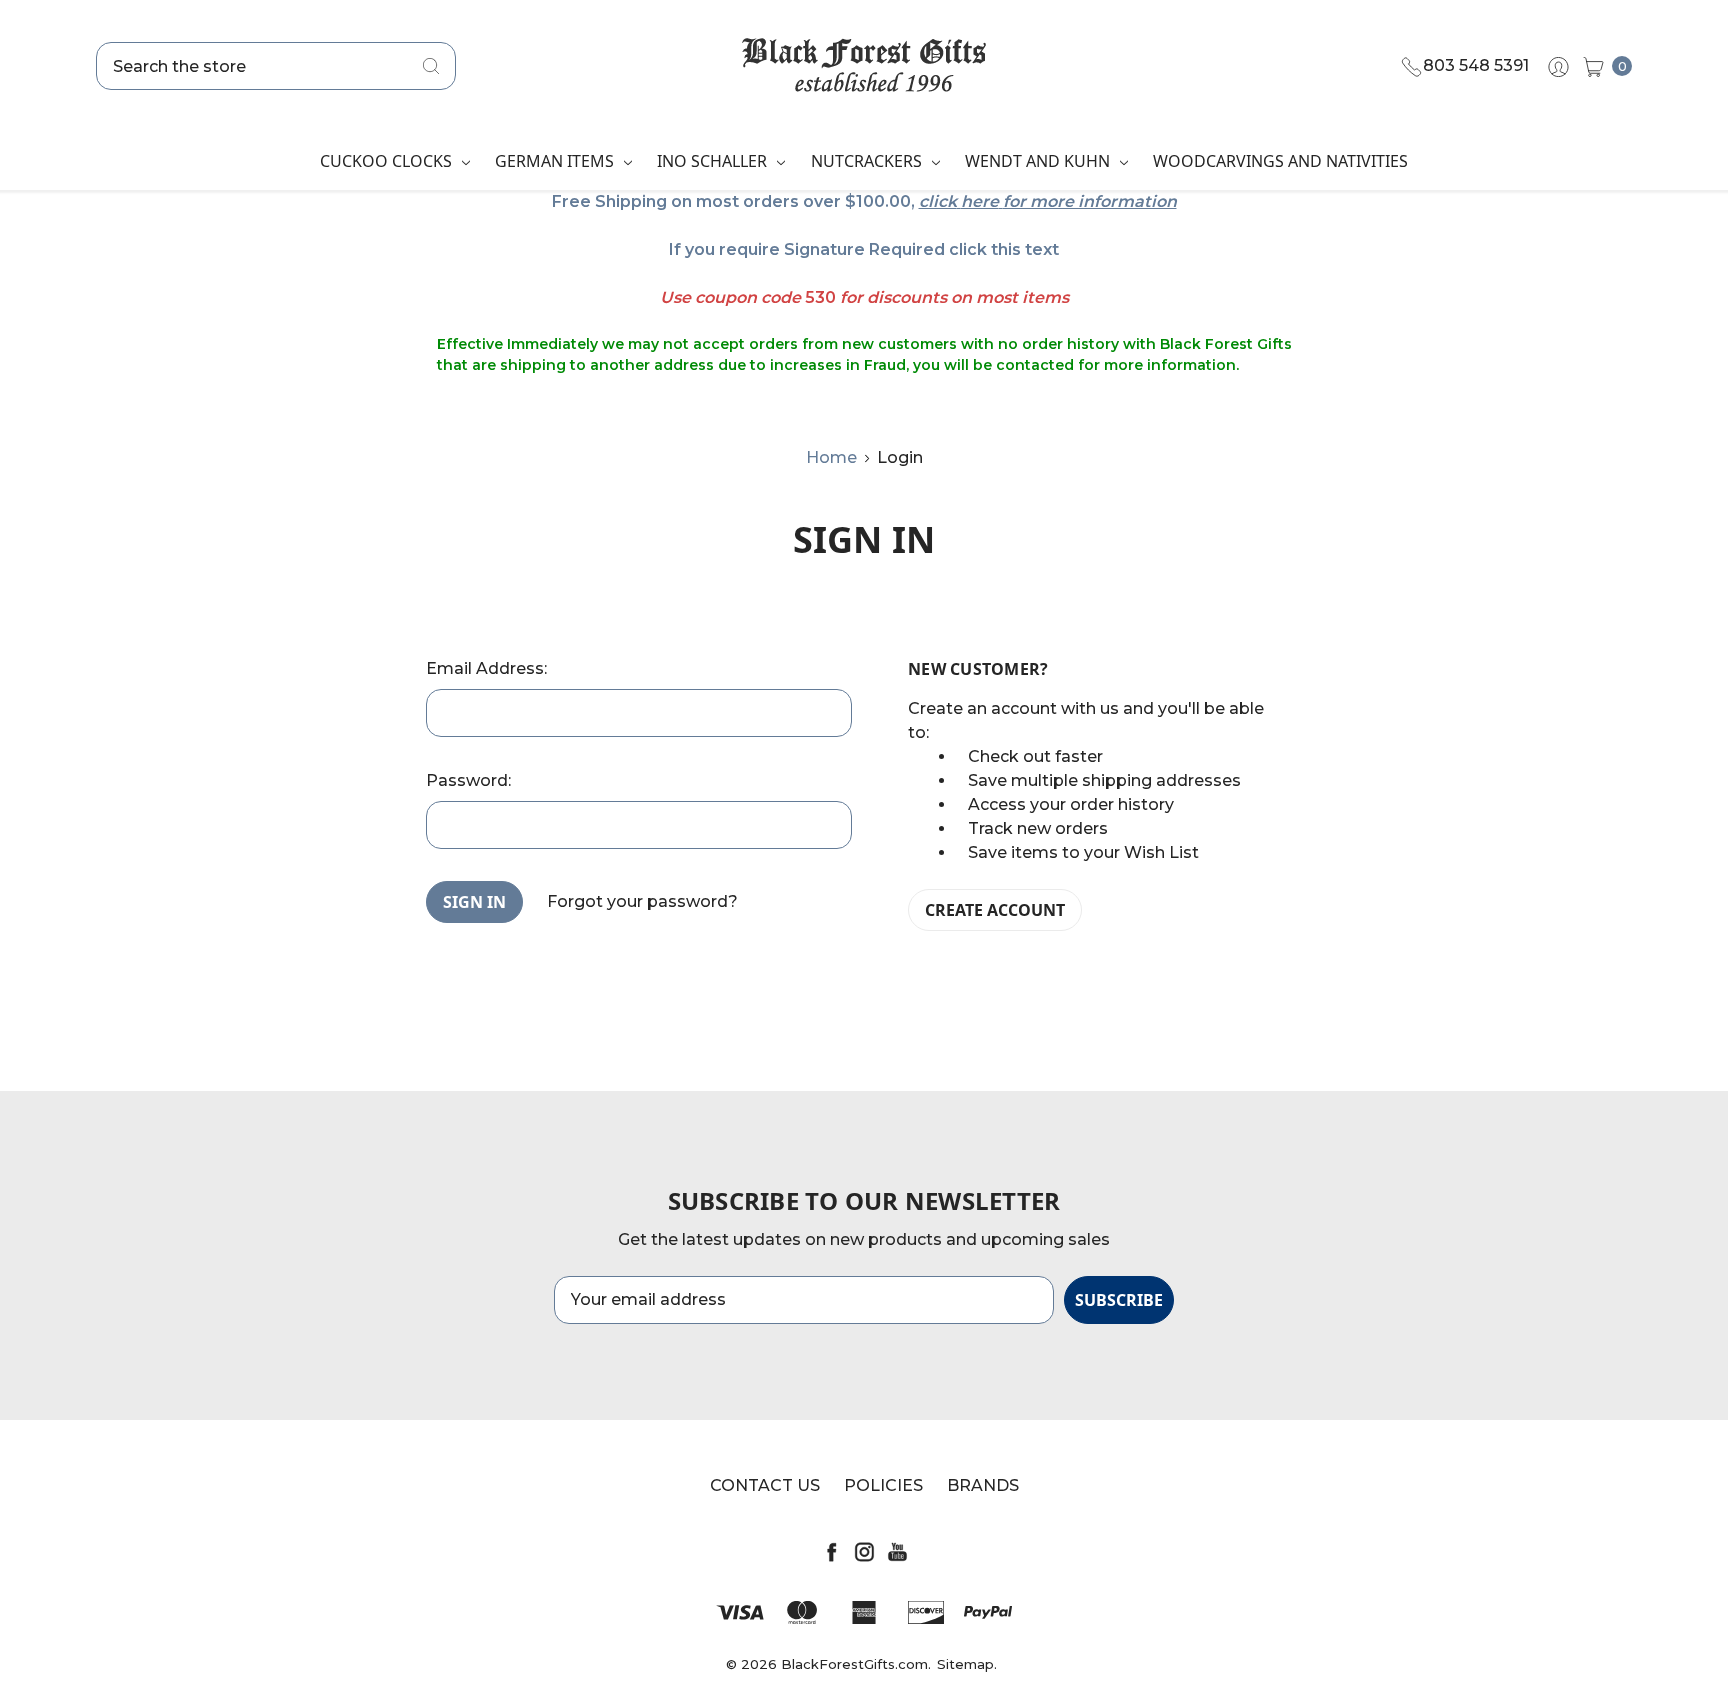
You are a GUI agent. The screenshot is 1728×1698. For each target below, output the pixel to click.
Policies (883, 1485)
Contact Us (765, 1485)
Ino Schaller (714, 161)
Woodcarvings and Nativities (1280, 161)
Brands (983, 1485)
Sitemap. (967, 1664)
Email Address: (486, 668)
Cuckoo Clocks (388, 161)
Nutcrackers (868, 161)
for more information (1090, 201)
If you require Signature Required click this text (864, 249)
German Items (556, 161)
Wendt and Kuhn (1039, 161)
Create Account (995, 910)
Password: (468, 780)
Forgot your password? (642, 901)
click (938, 201)
